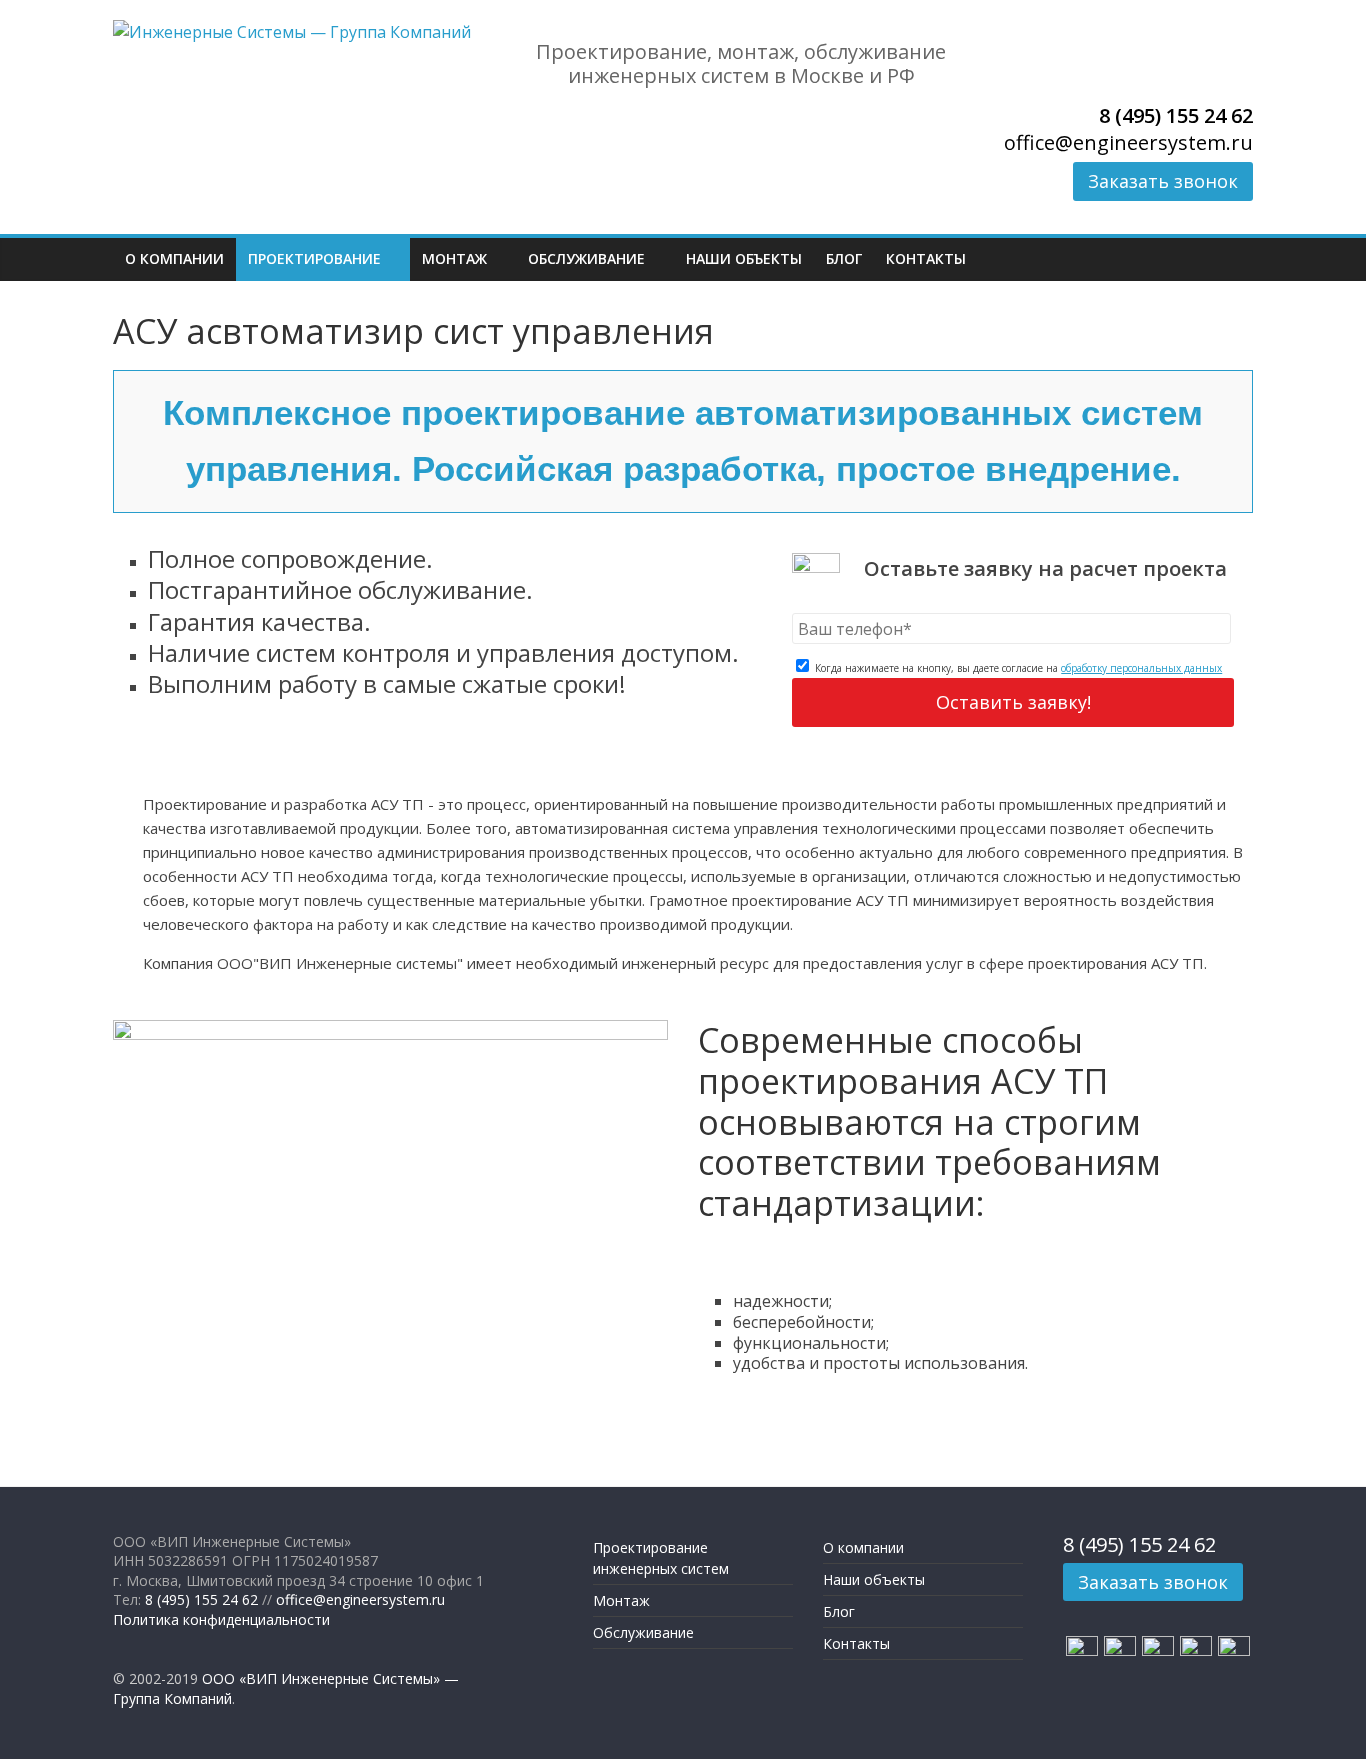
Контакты (926, 258)
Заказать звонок (1163, 181)
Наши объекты (744, 258)
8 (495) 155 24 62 (1176, 115)
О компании (174, 258)
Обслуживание (586, 258)
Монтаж (454, 258)
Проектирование (314, 258)
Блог (844, 258)
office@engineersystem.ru (1128, 142)
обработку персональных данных (1141, 668)
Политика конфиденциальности (221, 1619)
